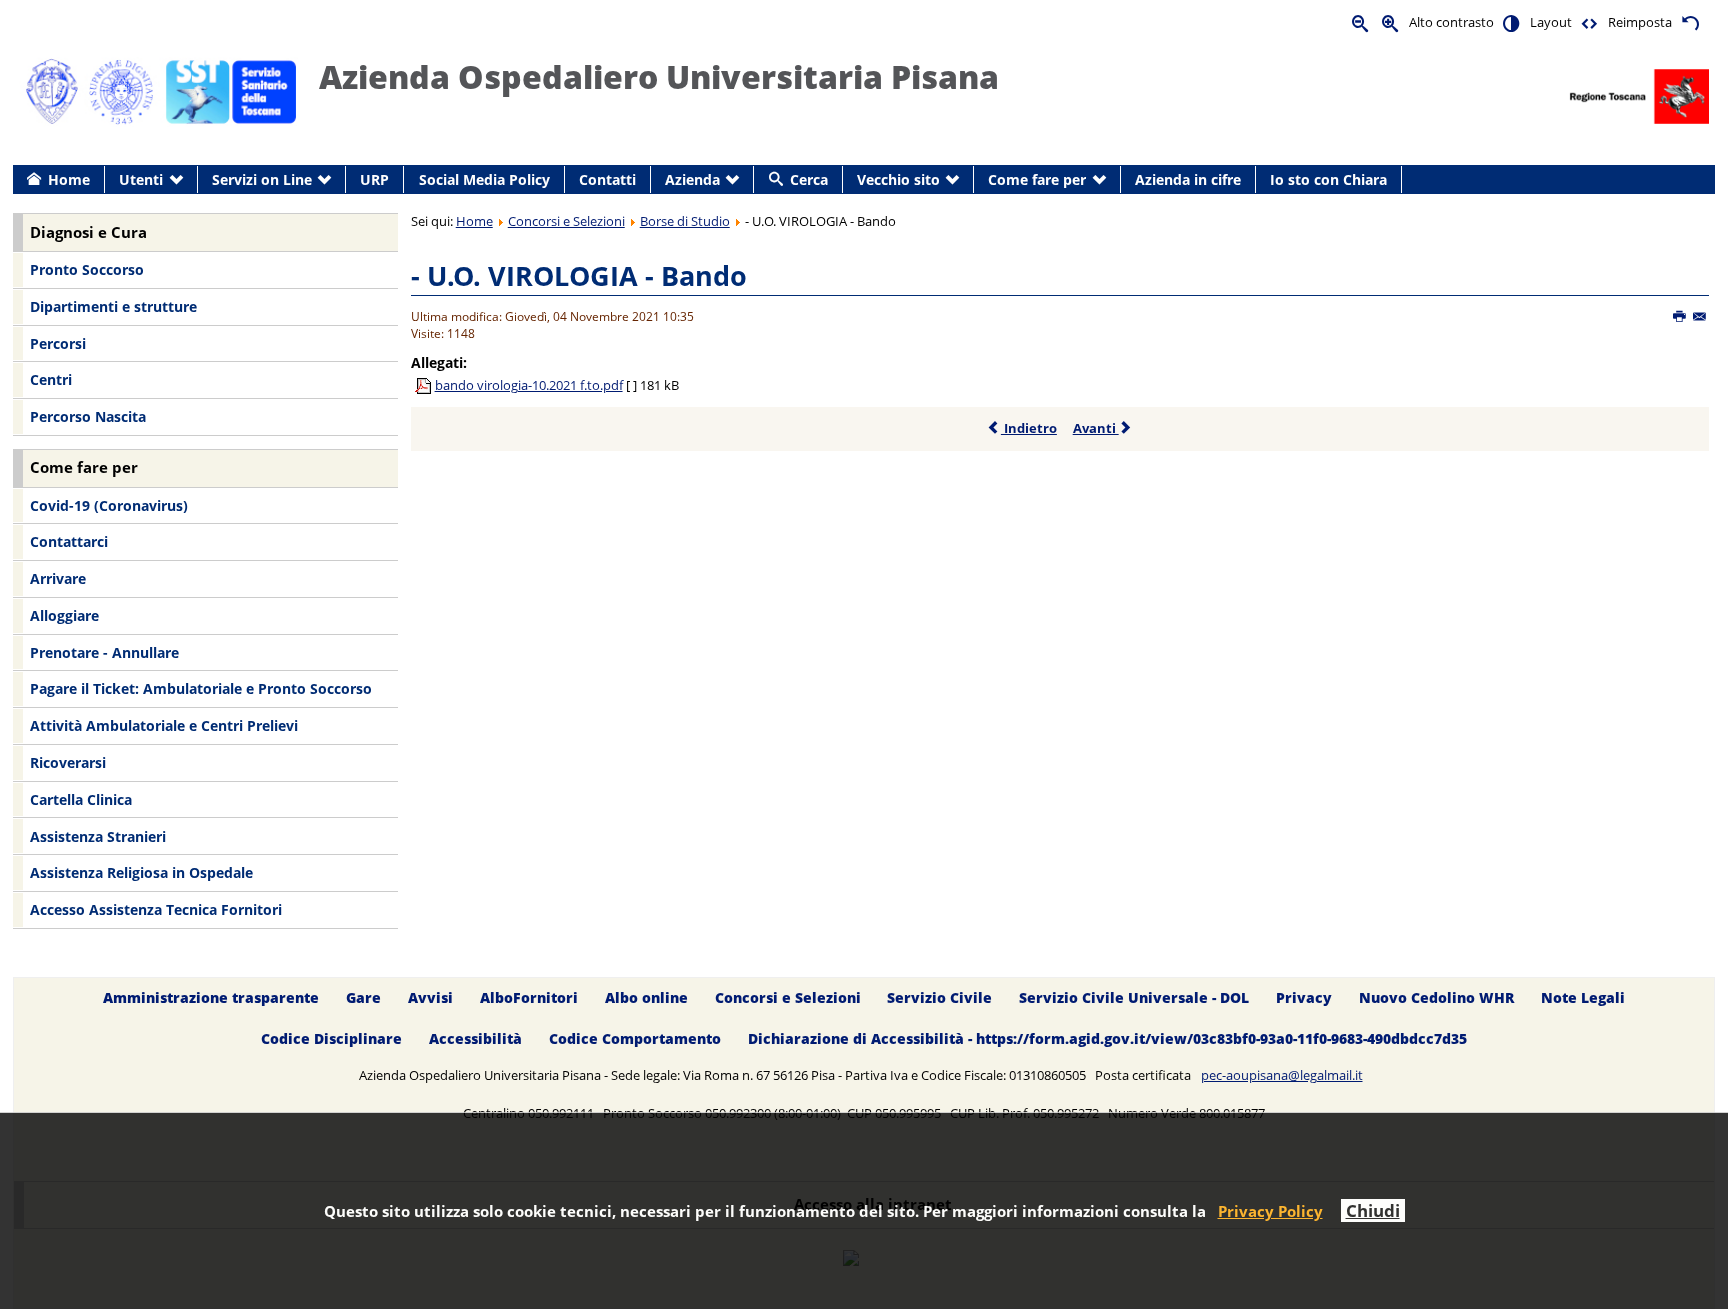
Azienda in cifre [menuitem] (1188, 179)
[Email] (1700, 317)
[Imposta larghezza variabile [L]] (1590, 22)
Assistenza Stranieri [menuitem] (98, 836)
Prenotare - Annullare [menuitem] (104, 652)
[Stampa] (1680, 317)
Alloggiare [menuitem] (64, 615)
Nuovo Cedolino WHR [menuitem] (1436, 997)
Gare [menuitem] (363, 997)
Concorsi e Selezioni (566, 221)
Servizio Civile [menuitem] (939, 997)
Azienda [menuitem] (692, 179)
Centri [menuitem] (51, 379)
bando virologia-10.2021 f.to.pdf (529, 385)
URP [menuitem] (374, 179)
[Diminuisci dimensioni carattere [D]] (1361, 22)
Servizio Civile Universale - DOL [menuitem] (1134, 997)
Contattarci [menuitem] (69, 541)
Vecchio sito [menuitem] (898, 179)
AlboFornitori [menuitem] (529, 997)
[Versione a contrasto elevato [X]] (1512, 22)
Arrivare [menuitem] (58, 578)
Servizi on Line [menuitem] (262, 179)
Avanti (1096, 428)
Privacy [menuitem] (1304, 997)
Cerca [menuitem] (809, 179)
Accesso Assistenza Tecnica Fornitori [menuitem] (156, 909)
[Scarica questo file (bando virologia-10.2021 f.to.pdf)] (425, 385)
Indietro (1029, 428)
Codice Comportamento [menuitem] (635, 1038)
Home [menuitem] (69, 179)
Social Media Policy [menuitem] (484, 179)
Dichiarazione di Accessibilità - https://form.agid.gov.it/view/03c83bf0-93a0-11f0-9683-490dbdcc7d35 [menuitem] (1107, 1038)
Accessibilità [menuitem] (475, 1038)
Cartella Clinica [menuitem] (81, 799)
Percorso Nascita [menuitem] (88, 416)
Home (474, 221)
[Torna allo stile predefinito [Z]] (1690, 22)
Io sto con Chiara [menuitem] (1328, 179)
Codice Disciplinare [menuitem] (331, 1038)
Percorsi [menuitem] (58, 343)
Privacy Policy (1270, 1211)
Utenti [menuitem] (141, 179)
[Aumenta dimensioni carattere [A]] (1391, 22)
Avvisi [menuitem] (430, 997)
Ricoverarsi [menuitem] (68, 762)
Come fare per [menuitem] (1037, 179)
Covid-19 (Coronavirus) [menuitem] (109, 505)
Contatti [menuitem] (607, 179)
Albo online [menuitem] (646, 997)
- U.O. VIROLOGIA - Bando (579, 275)
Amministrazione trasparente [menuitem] (211, 997)
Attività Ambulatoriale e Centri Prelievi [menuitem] (164, 725)
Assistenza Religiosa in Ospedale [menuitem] (141, 872)
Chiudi (1373, 1210)
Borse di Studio (685, 221)
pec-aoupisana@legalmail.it (1282, 1075)
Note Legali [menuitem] (1583, 997)
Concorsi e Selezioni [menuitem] (788, 997)
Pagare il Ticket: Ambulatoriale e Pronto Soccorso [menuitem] (201, 688)
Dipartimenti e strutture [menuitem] (113, 306)
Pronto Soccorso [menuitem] (87, 269)
